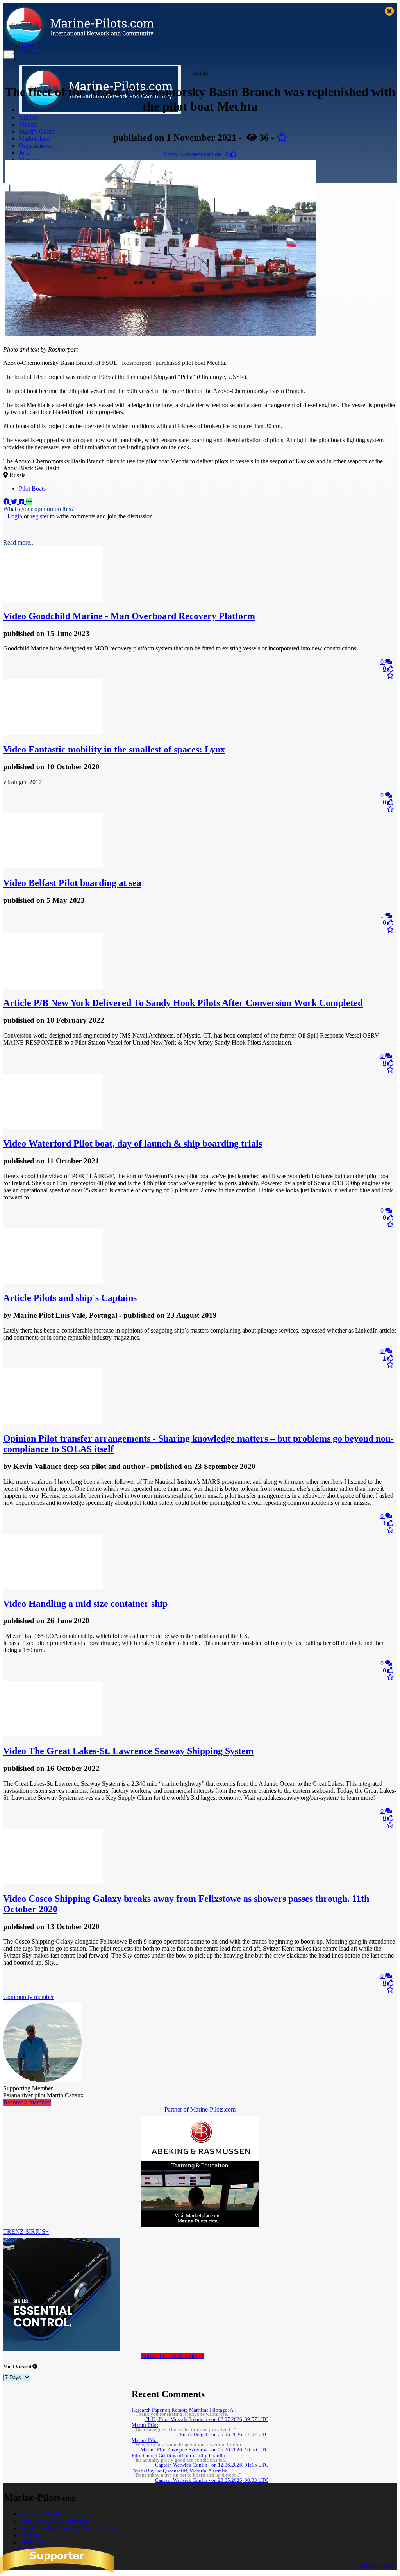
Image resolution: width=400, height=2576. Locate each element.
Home (26, 45)
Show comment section (192, 154)
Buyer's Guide (37, 131)
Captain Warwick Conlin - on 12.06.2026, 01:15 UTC (212, 2465)
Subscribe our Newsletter (172, 2356)
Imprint (29, 2528)
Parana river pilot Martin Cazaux (43, 2092)
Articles (28, 117)
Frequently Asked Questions (55, 2521)
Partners (30, 2535)
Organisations (36, 146)
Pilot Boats (32, 489)
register (39, 516)
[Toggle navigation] (9, 54)
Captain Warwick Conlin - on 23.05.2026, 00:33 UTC (212, 2480)
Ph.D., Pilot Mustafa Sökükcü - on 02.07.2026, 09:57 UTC (207, 2419)
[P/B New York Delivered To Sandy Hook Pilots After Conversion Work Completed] (53, 987)
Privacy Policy (60, 2528)
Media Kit (32, 2542)
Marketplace (34, 138)
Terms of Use (99, 2528)
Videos (27, 124)
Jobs (24, 153)
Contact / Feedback (44, 2514)
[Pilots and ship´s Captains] (53, 1282)
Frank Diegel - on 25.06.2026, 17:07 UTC (224, 2435)
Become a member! (27, 2102)
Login (15, 516)
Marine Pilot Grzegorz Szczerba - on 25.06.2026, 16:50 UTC (204, 2450)
